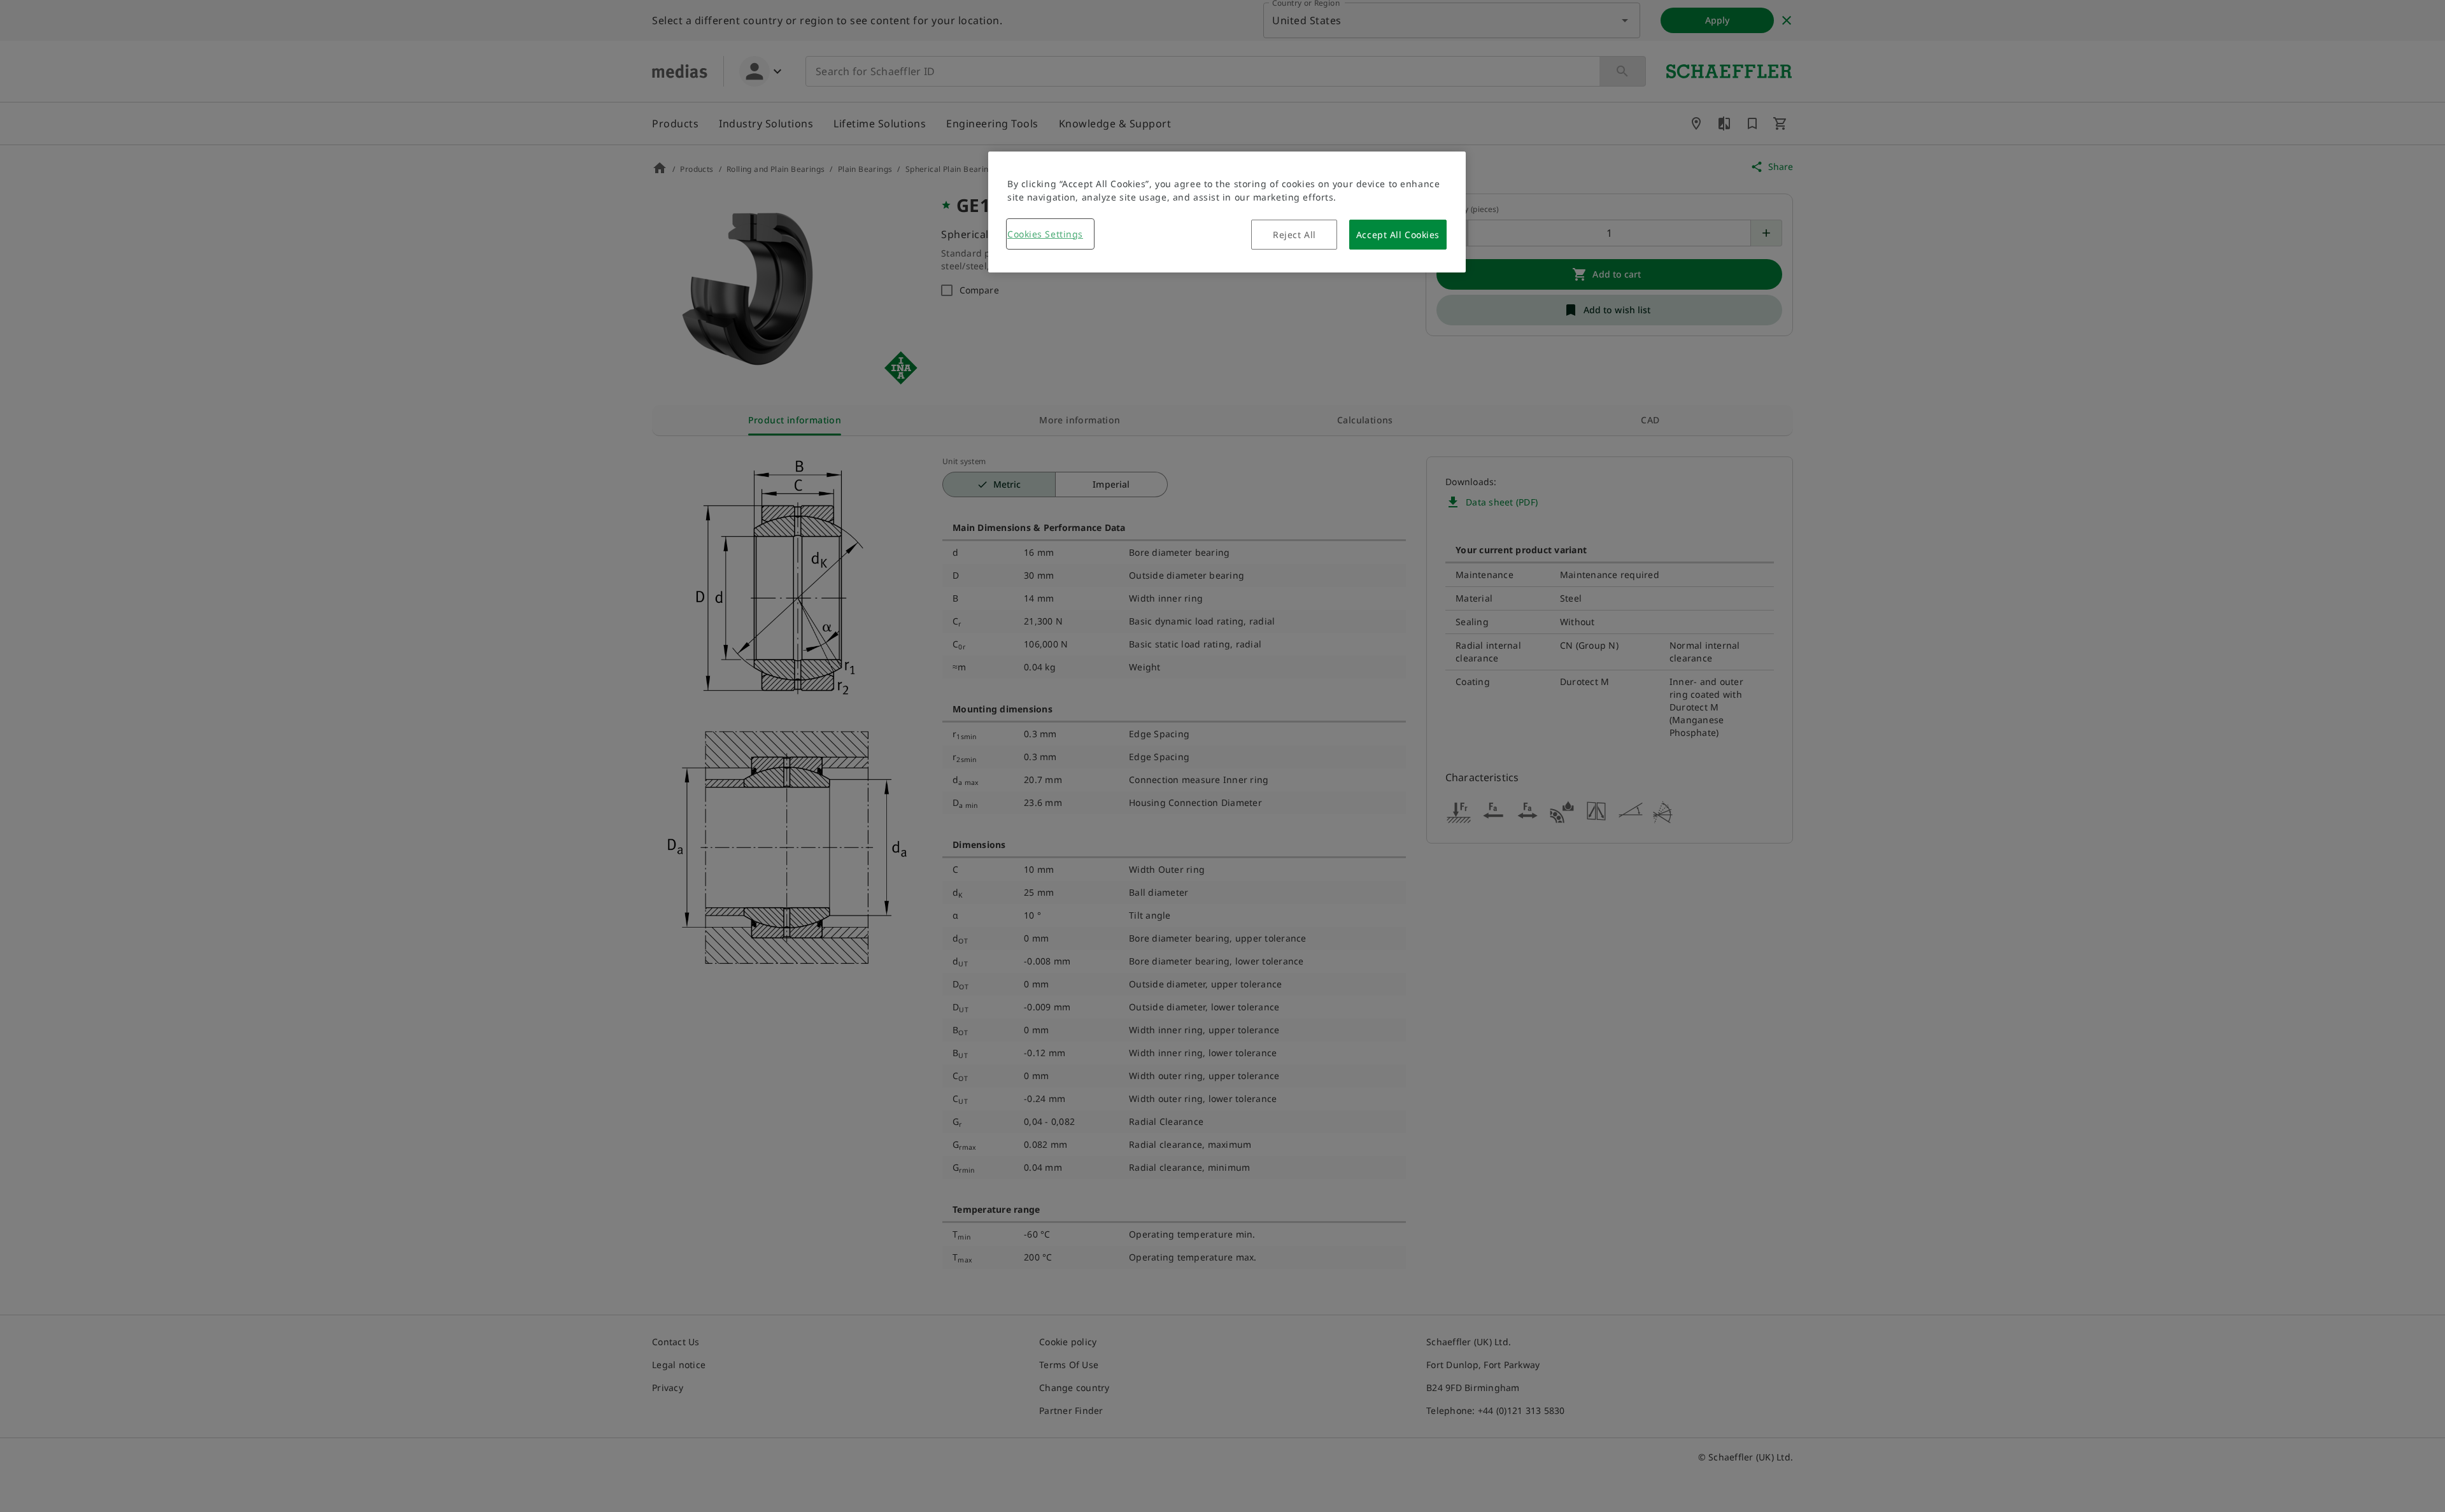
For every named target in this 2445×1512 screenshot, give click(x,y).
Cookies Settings (1045, 234)
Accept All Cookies (1398, 235)
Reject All (1294, 235)
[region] (1227, 212)
